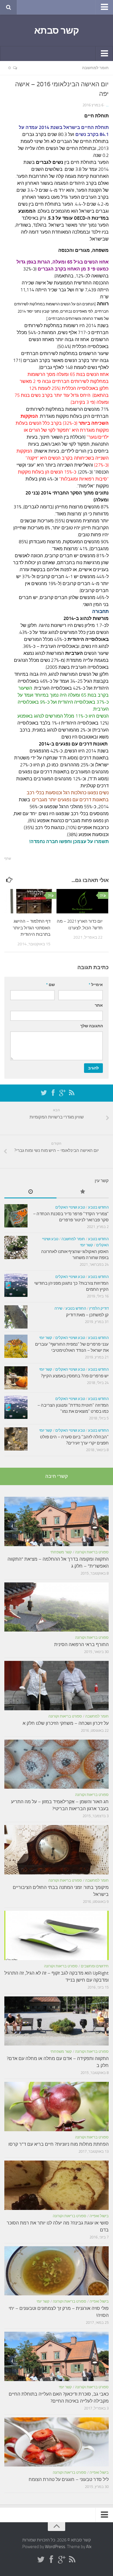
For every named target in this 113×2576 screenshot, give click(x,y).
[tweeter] (44, 1093)
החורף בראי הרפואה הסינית (81, 1644)
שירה (58, 1308)
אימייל (96, 985)
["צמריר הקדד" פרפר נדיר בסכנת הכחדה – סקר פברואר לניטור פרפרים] (16, 1216)
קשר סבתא (57, 31)
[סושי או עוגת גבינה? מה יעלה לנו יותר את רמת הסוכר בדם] (57, 2185)
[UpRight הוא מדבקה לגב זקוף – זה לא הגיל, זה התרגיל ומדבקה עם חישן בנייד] (57, 1935)
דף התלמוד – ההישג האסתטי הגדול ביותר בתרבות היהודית (32, 928)
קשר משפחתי (61, 1552)
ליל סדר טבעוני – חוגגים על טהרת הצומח (69, 2479)
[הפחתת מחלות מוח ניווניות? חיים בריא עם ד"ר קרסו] (57, 2107)
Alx (89, 2547)
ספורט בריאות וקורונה (92, 1552)
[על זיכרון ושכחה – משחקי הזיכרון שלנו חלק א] (57, 1686)
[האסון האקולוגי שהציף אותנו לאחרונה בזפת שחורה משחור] (16, 1247)
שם (50, 985)
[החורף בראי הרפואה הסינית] (57, 1607)
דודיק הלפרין (99, 1308)
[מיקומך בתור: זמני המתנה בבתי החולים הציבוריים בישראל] (57, 1850)
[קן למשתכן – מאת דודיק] (16, 1317)
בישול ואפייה (99, 2216)
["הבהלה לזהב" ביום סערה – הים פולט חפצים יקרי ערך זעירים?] (16, 1439)
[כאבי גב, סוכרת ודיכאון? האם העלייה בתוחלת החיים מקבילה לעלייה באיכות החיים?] (57, 2356)
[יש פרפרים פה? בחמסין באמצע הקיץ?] (16, 1378)
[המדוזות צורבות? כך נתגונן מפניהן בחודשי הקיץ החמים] (16, 1285)
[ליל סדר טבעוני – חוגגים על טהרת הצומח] (57, 2442)
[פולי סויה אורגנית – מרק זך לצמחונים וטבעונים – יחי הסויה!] (57, 2271)
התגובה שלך (92, 1026)
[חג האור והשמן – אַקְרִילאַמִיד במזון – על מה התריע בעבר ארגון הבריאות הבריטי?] (57, 1764)
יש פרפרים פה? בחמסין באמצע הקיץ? (75, 1376)
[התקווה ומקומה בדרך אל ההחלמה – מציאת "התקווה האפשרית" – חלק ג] (57, 1521)
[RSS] (72, 1093)
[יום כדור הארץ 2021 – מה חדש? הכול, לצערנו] (82, 901)
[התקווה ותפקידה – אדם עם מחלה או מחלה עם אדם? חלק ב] (57, 2021)
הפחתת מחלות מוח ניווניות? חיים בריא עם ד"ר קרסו (59, 2144)
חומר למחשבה (95, 68)
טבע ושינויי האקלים (70, 1207)
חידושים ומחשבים (95, 1966)
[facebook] (53, 1093)
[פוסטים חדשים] (30, 1192)
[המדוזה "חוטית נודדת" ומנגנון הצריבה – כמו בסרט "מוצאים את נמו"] (16, 1407)
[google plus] (62, 1093)
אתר (99, 1005)
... (107, 105)
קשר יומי (86, 1245)
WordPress (55, 2547)
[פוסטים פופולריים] (83, 1192)
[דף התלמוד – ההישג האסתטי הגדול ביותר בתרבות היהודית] (30, 901)
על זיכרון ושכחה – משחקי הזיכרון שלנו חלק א (66, 1723)
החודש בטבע (98, 1207)
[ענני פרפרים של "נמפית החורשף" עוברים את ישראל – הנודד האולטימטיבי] (16, 1346)
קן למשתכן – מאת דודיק (87, 1315)
